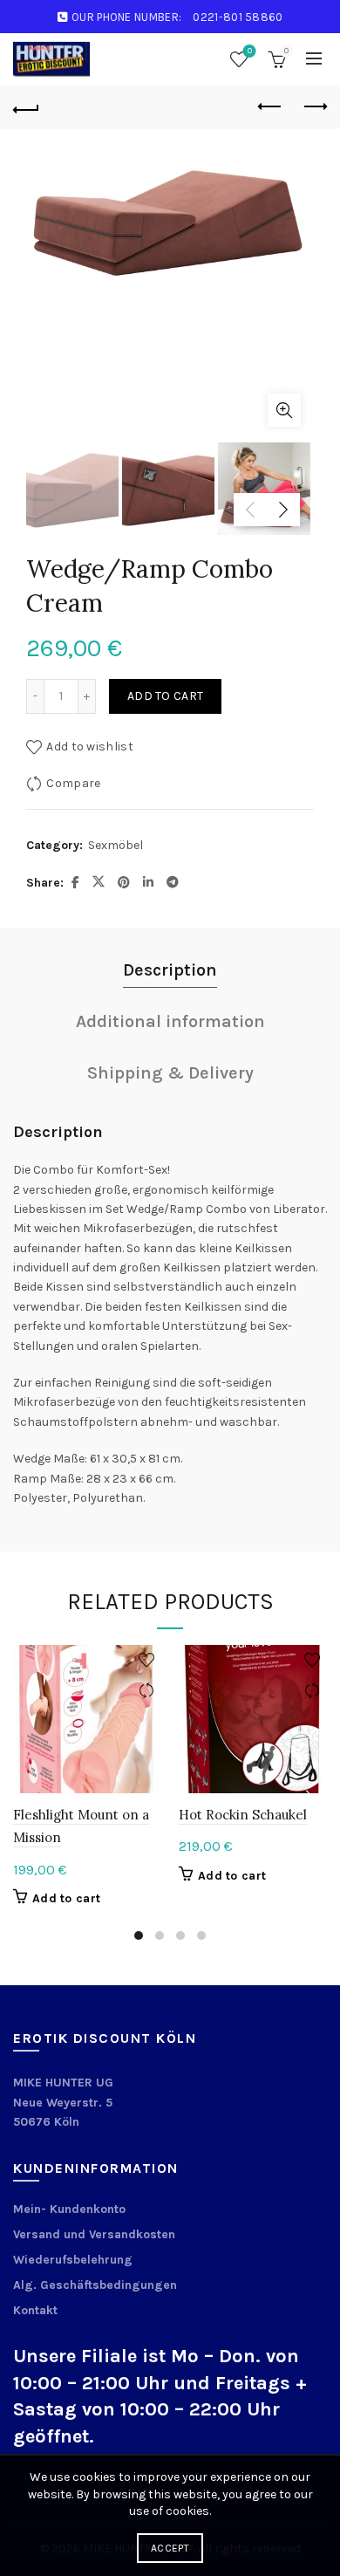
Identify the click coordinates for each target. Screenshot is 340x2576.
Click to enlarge (284, 410)
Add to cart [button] (66, 1898)
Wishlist (250, 51)
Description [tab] (170, 970)
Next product (314, 107)
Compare (73, 783)
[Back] (26, 107)
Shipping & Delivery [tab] (170, 1073)
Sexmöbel (116, 845)
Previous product (270, 107)
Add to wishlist (90, 747)
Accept (170, 2548)
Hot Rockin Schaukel (243, 1815)
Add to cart (165, 696)
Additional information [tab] (170, 1021)
